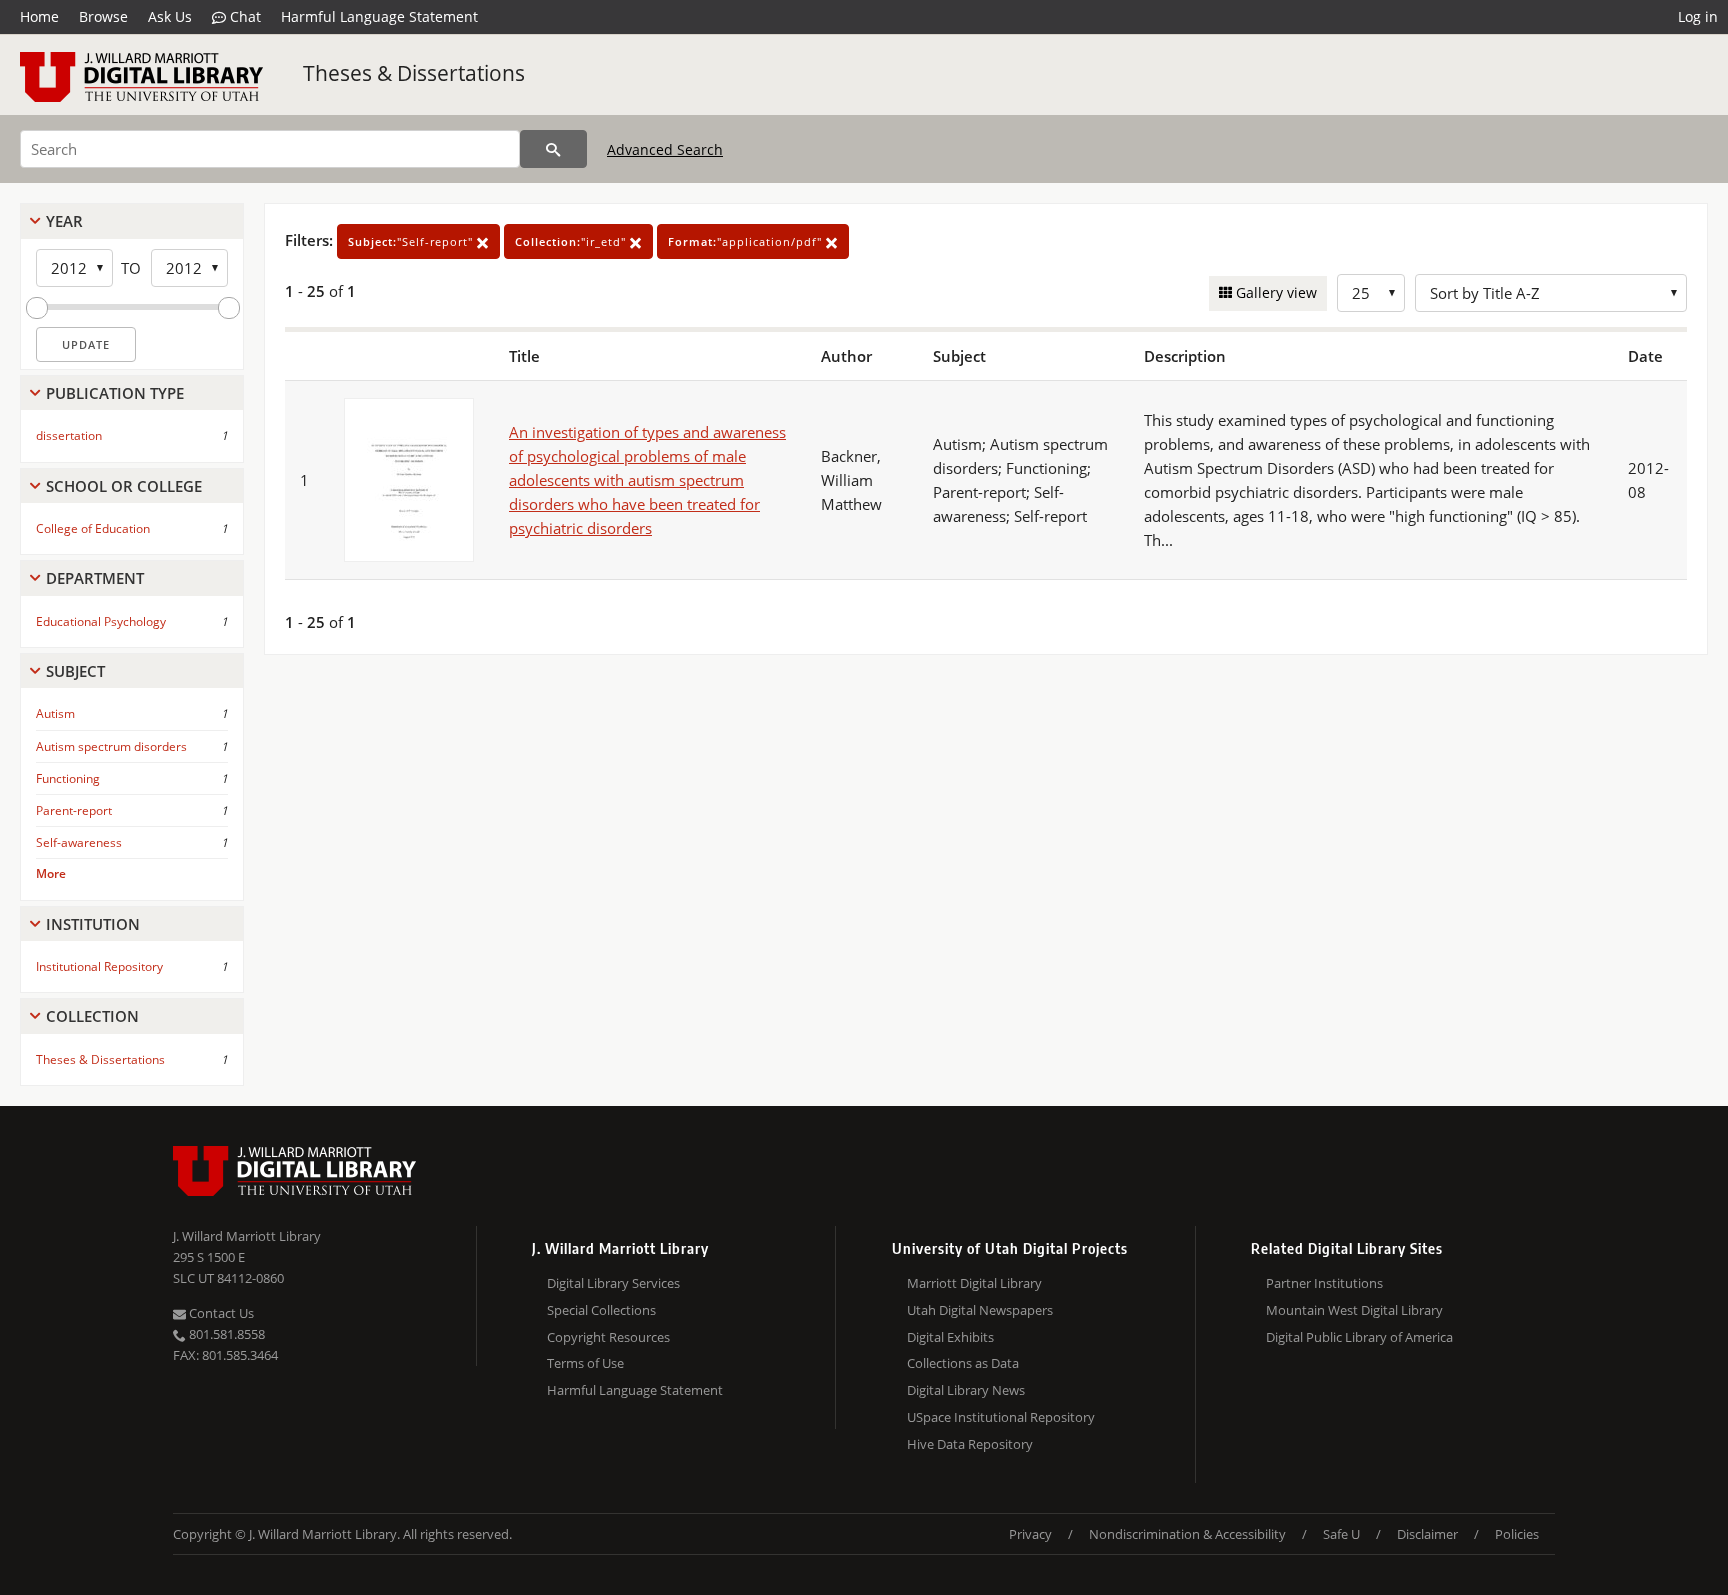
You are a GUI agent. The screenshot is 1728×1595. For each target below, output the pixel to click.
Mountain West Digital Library (1354, 1310)
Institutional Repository (99, 966)
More (51, 873)
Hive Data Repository (970, 1444)
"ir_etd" (572, 241)
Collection (92, 1016)
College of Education (93, 528)
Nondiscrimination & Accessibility (1187, 1534)
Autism (55, 713)
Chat (243, 16)
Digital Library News (966, 1390)
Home (39, 16)
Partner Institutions (1324, 1283)
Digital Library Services (613, 1283)
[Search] (553, 149)
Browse (103, 16)
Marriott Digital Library (974, 1283)
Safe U (1341, 1534)
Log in (1698, 16)
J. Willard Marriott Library (247, 1236)
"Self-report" (412, 241)
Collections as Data (963, 1363)
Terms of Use (585, 1363)
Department (95, 578)
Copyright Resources (608, 1337)
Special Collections (601, 1310)
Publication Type (115, 393)
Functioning (68, 778)
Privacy (1030, 1534)
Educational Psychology (101, 621)
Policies (1517, 1534)
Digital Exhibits (950, 1337)
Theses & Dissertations (414, 73)
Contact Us (220, 1313)
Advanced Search (665, 149)
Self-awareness (79, 842)
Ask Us (170, 16)
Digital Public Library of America (1359, 1337)
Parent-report (74, 810)
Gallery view (1274, 292)
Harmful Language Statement (379, 16)
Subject (75, 671)
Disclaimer (1427, 1534)
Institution (93, 924)
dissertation (69, 435)
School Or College (124, 486)
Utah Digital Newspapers (980, 1310)
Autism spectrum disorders (111, 746)
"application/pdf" (747, 241)
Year (64, 221)
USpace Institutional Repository (1001, 1417)
